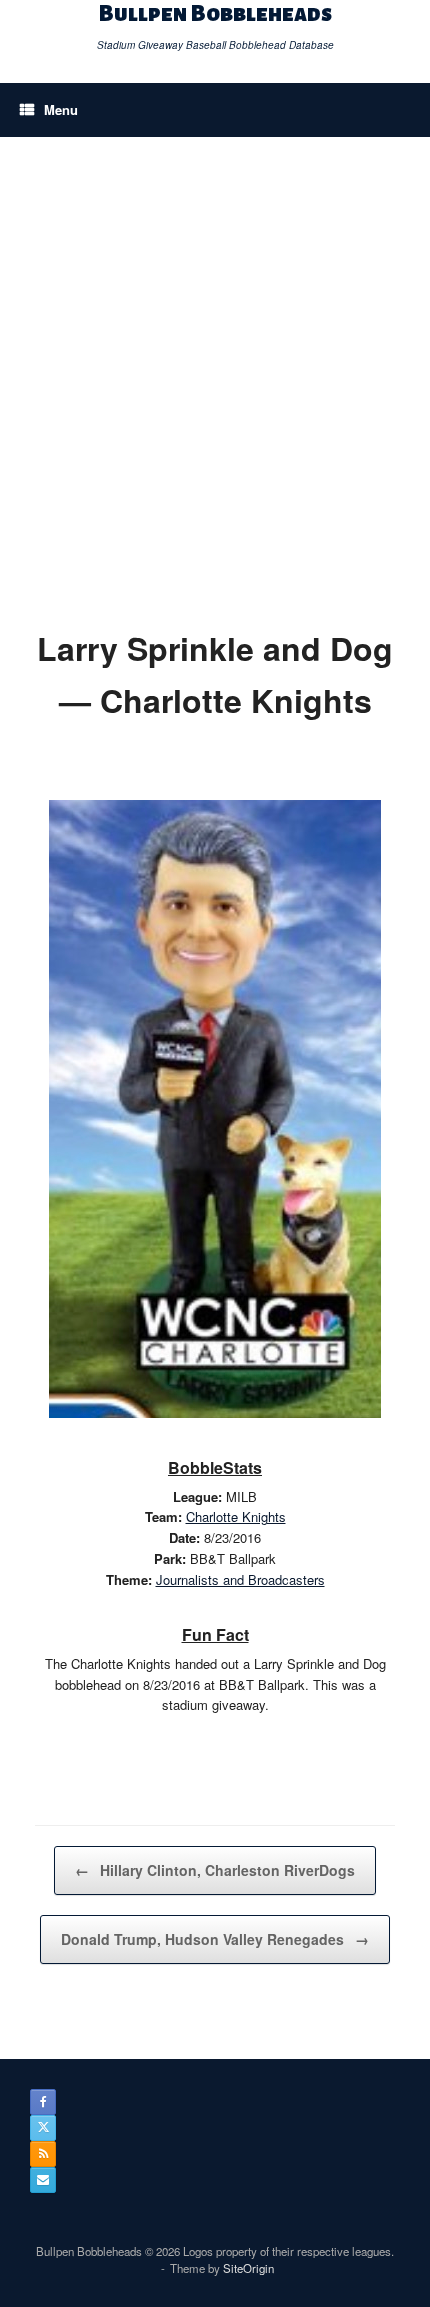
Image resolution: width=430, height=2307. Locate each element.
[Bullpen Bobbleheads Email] (43, 2180)
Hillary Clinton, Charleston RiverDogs (215, 1870)
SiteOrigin (248, 2268)
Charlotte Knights (236, 1516)
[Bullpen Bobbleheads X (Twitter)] (43, 2128)
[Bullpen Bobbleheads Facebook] (43, 2102)
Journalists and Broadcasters (240, 1579)
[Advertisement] (215, 362)
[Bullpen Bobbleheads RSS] (43, 2154)
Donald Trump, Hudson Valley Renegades (215, 1939)
